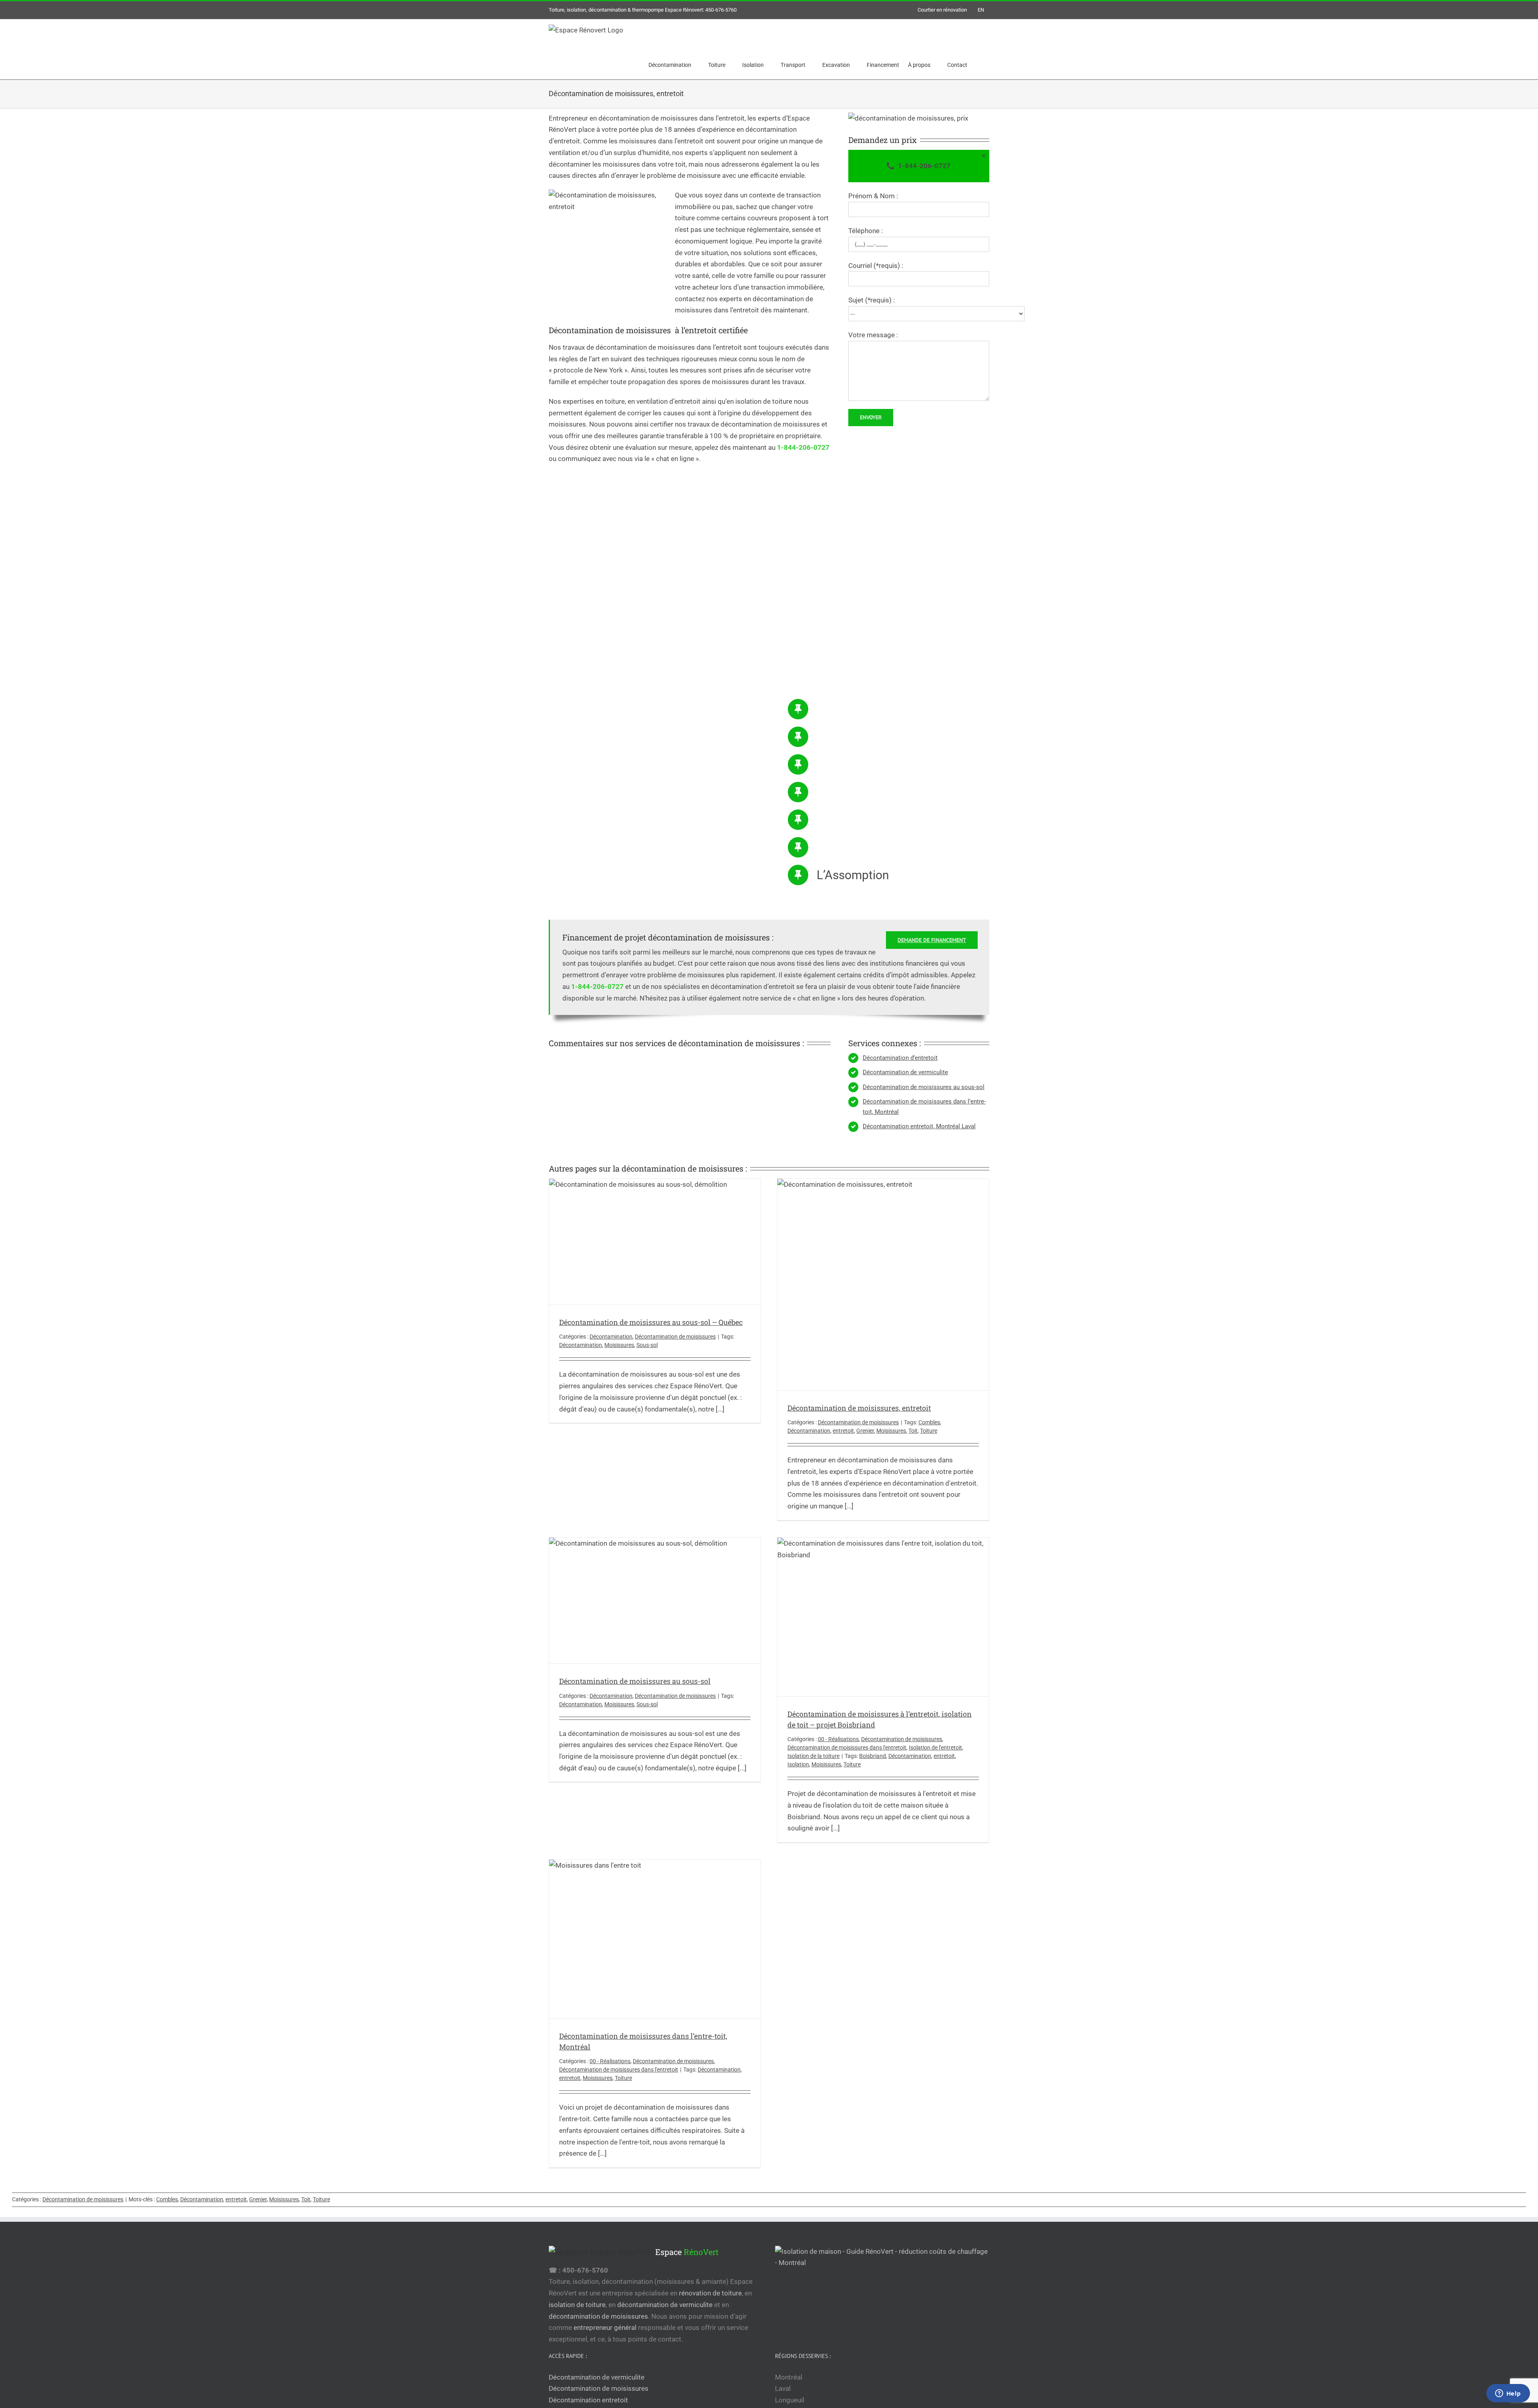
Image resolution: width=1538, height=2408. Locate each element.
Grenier (865, 1431)
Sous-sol (647, 1345)
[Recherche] (978, 65)
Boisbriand (873, 1756)
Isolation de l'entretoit (935, 1748)
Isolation (798, 1764)
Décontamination (611, 1337)
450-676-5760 (721, 10)
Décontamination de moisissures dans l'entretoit (847, 1748)
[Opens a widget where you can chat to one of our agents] (1508, 2394)
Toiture (929, 1431)
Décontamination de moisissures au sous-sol (924, 1087)
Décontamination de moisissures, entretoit (859, 1408)
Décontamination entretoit (588, 2400)
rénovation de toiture (710, 2293)
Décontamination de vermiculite (905, 1072)
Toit (913, 1431)
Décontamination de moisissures (675, 1337)
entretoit (843, 1431)
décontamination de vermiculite (665, 2305)
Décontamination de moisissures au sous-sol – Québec (651, 1322)
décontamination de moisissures (598, 2316)
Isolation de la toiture (813, 1756)
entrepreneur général (605, 2327)
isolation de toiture (577, 2305)
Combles (929, 1422)
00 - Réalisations (838, 1739)
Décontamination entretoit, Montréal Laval (919, 1126)
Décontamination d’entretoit (900, 1058)
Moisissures (619, 1345)
